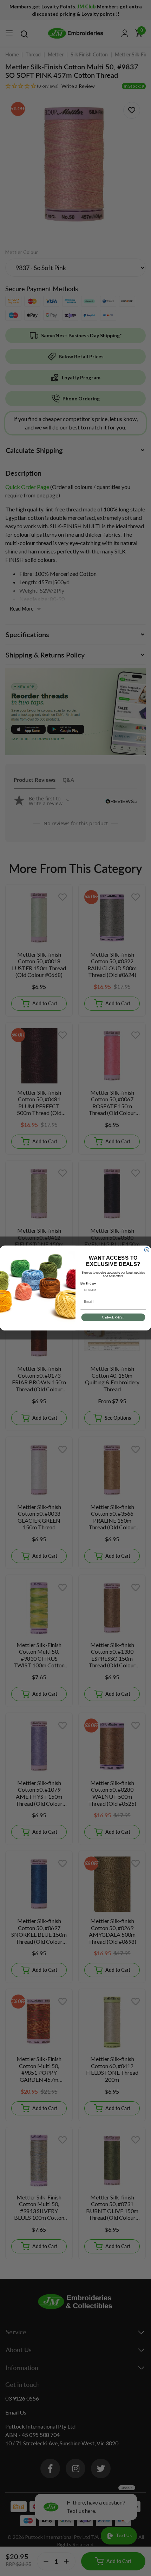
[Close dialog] (147, 1250)
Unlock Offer (113, 1317)
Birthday (88, 1283)
